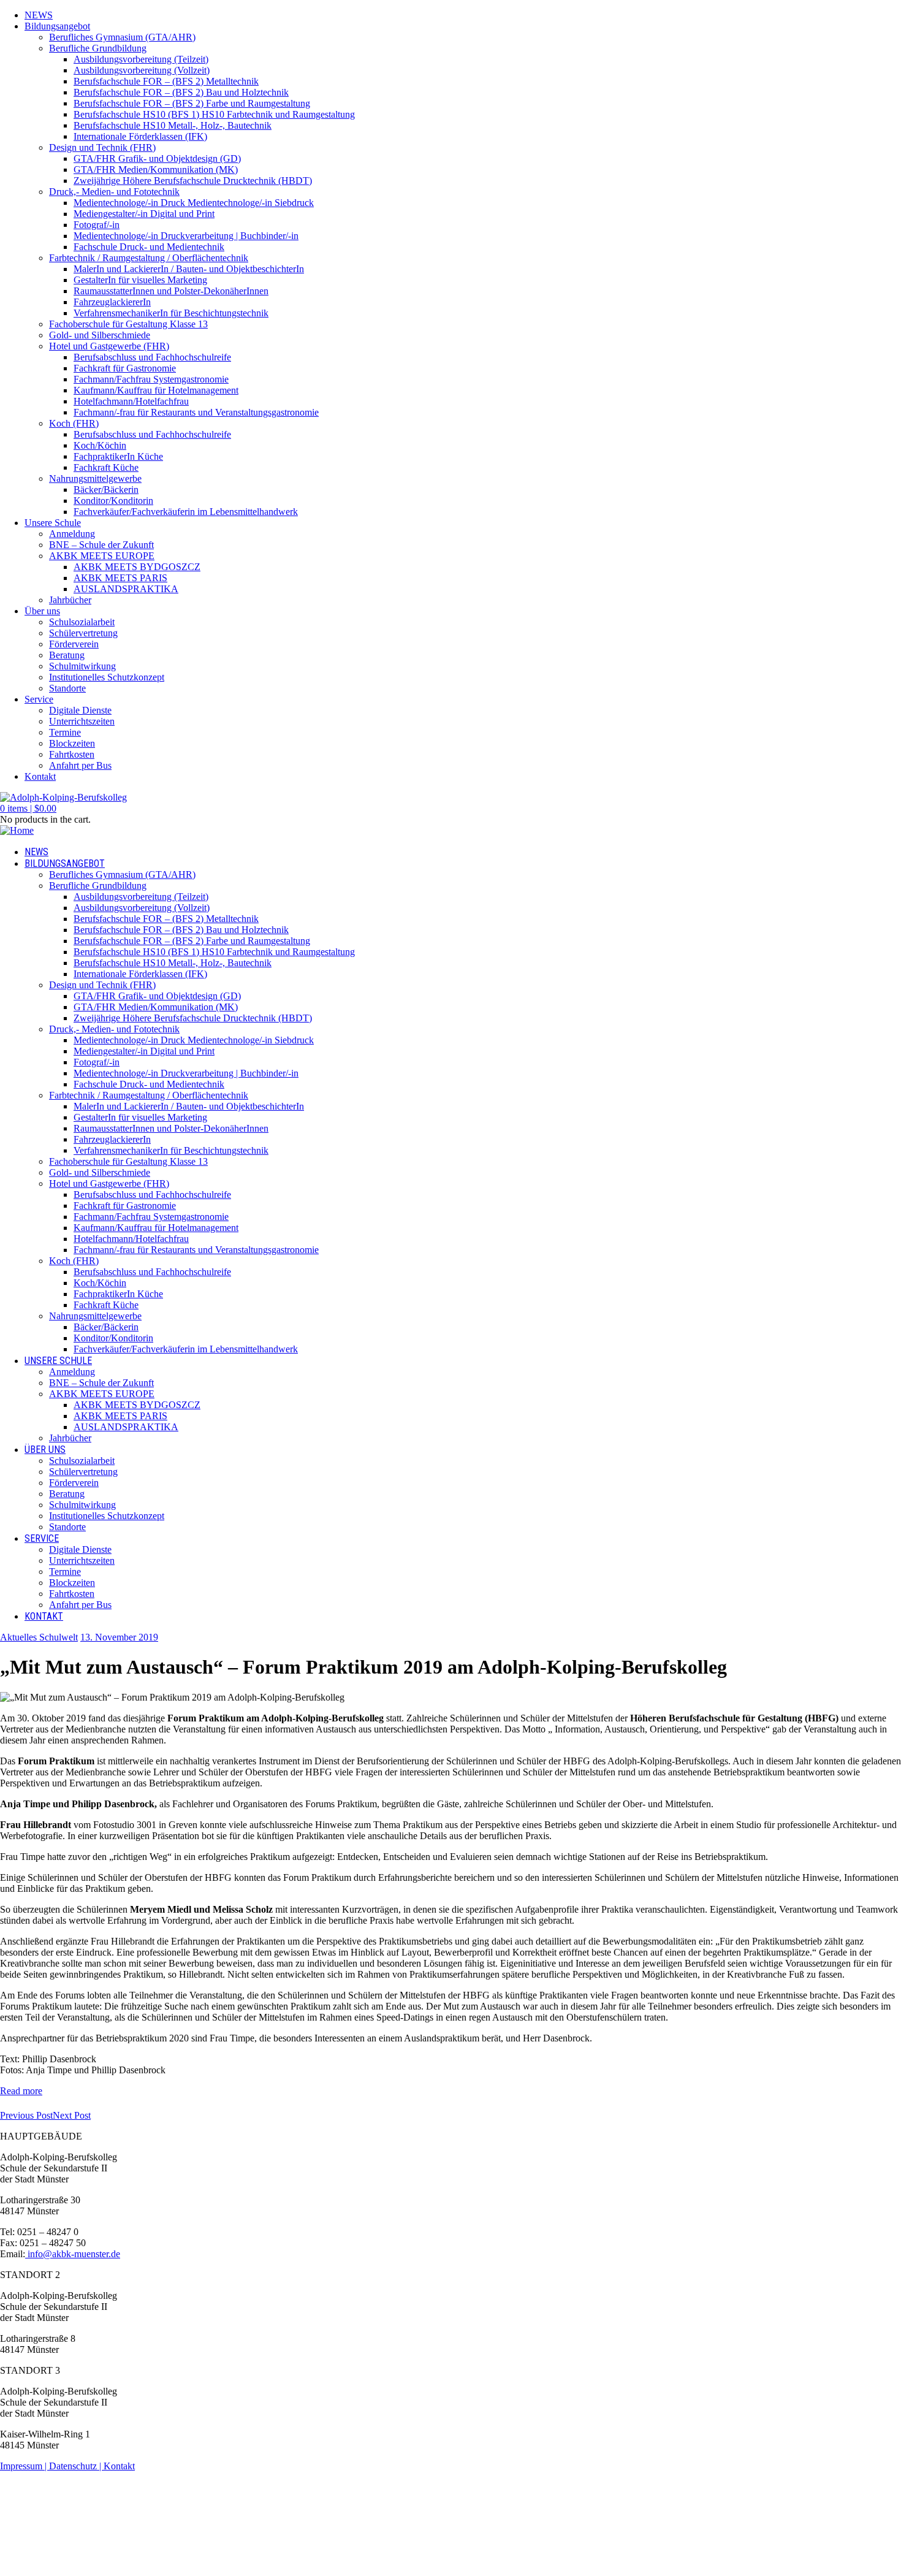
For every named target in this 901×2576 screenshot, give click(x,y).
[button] (28, 808)
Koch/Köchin (100, 445)
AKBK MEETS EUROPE (102, 556)
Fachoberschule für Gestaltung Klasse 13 (128, 324)
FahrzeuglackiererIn (112, 302)
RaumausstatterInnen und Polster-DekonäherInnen (171, 291)
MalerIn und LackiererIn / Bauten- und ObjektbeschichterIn (189, 269)
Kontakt (40, 776)
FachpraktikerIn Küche (118, 456)
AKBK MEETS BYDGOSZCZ (137, 567)
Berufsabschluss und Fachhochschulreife (152, 357)
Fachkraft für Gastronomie (125, 368)
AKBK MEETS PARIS (120, 578)
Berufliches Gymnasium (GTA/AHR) (122, 37)
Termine (65, 732)
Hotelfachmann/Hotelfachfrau (131, 401)
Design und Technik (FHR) (102, 147)
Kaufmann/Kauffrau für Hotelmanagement (156, 390)
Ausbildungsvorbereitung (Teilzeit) (141, 59)
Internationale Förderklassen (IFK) (140, 136)
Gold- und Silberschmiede (100, 335)
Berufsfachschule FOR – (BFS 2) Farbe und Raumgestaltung (192, 103)
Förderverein (74, 644)
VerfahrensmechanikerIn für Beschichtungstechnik (171, 313)
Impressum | (25, 2466)
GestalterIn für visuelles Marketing (140, 280)
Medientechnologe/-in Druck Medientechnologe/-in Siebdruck (194, 203)
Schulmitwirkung (82, 666)
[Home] (17, 830)
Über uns (42, 611)
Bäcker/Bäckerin (106, 490)
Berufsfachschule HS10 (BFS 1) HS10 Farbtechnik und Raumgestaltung (214, 114)
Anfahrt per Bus (80, 765)
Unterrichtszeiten (82, 721)
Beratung (67, 655)
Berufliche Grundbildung (98, 48)
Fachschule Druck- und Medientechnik (149, 247)
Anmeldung (72, 534)
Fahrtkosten (72, 754)
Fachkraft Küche (106, 467)
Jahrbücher (70, 600)
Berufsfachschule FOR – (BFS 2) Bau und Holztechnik (181, 92)
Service (39, 699)
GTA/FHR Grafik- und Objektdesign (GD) (157, 158)
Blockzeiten (72, 743)
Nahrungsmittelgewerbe (95, 478)
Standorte (67, 688)
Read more (21, 2091)
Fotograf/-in (97, 225)
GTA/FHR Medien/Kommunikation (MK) (156, 170)
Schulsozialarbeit (82, 622)
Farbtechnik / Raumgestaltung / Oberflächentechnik (149, 258)
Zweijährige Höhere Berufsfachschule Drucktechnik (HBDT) (193, 181)
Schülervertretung (83, 633)
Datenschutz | (76, 2466)
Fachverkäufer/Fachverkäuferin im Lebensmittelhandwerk (186, 512)
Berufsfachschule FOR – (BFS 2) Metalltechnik (166, 81)
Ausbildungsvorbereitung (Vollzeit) (142, 70)
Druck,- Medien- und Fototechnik (114, 192)
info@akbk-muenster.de (73, 2254)
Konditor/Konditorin (113, 501)
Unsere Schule (53, 523)
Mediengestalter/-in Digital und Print (144, 214)
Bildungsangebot (57, 26)
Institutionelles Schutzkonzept (107, 677)
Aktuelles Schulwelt (39, 1637)
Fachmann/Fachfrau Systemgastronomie (151, 379)
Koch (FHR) (74, 423)
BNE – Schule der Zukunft (101, 545)
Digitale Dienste (80, 710)
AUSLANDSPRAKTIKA (126, 589)
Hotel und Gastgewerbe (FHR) (109, 346)
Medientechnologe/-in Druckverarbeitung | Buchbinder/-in (186, 236)
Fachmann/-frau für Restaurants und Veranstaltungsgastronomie (196, 412)
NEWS (39, 15)
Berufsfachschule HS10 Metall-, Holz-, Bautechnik (173, 125)
